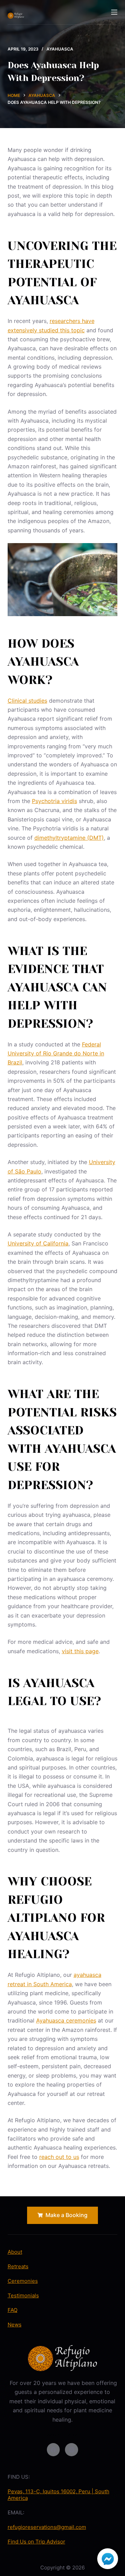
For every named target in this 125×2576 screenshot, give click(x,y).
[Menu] (114, 12)
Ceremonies (23, 2281)
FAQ (12, 2310)
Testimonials (23, 2295)
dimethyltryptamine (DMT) (69, 838)
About (15, 2252)
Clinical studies (27, 701)
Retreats (18, 2266)
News (15, 2325)
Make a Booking (66, 2215)
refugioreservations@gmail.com (47, 2527)
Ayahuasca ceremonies (66, 2020)
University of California (38, 1243)
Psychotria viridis (55, 801)
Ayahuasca (60, 49)
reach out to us (59, 2157)
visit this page (80, 1651)
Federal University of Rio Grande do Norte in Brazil (56, 1053)
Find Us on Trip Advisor (36, 2542)
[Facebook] (53, 2450)
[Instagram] (72, 2450)
